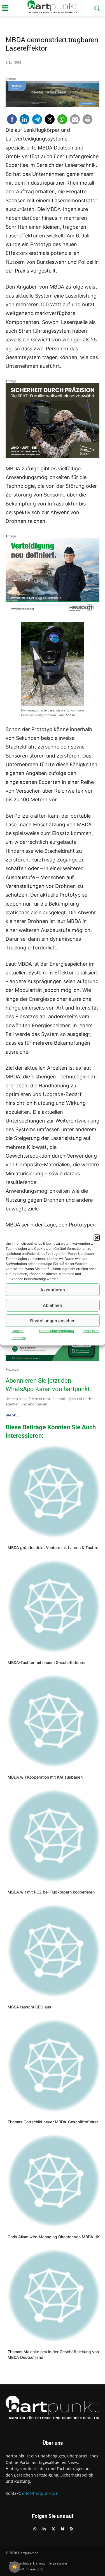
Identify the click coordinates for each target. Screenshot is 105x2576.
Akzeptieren (53, 1290)
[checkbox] (15, 2567)
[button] (97, 1238)
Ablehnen (53, 1305)
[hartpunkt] (53, 7)
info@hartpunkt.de (40, 2493)
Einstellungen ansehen (53, 1320)
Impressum (91, 1331)
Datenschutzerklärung (56, 1331)
